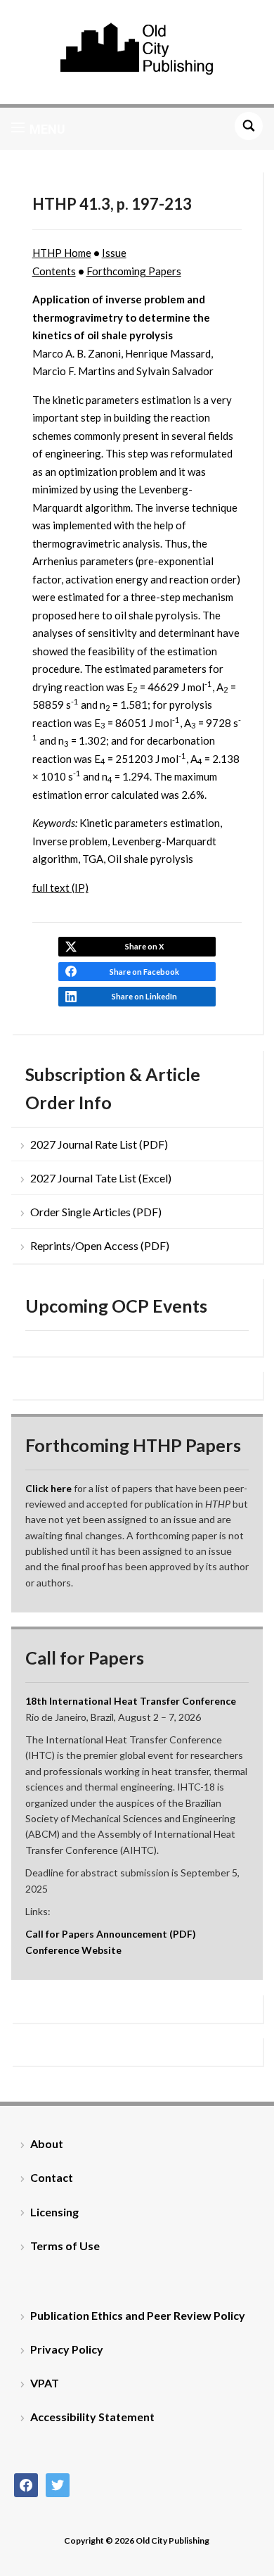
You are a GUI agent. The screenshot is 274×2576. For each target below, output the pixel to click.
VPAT (45, 2383)
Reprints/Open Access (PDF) (100, 1245)
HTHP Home (62, 253)
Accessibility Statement (92, 2417)
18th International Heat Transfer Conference (131, 1701)
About (47, 2143)
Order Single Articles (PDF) (96, 1212)
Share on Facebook (144, 972)
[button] (38, 129)
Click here (48, 1488)
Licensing (54, 2212)
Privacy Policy (67, 2349)
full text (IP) (60, 888)
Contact (52, 2177)
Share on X (144, 946)
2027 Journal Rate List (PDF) (99, 1144)
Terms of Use (65, 2246)
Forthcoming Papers (134, 271)
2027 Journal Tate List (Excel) (101, 1178)
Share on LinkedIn (144, 996)
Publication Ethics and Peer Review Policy (138, 2315)
